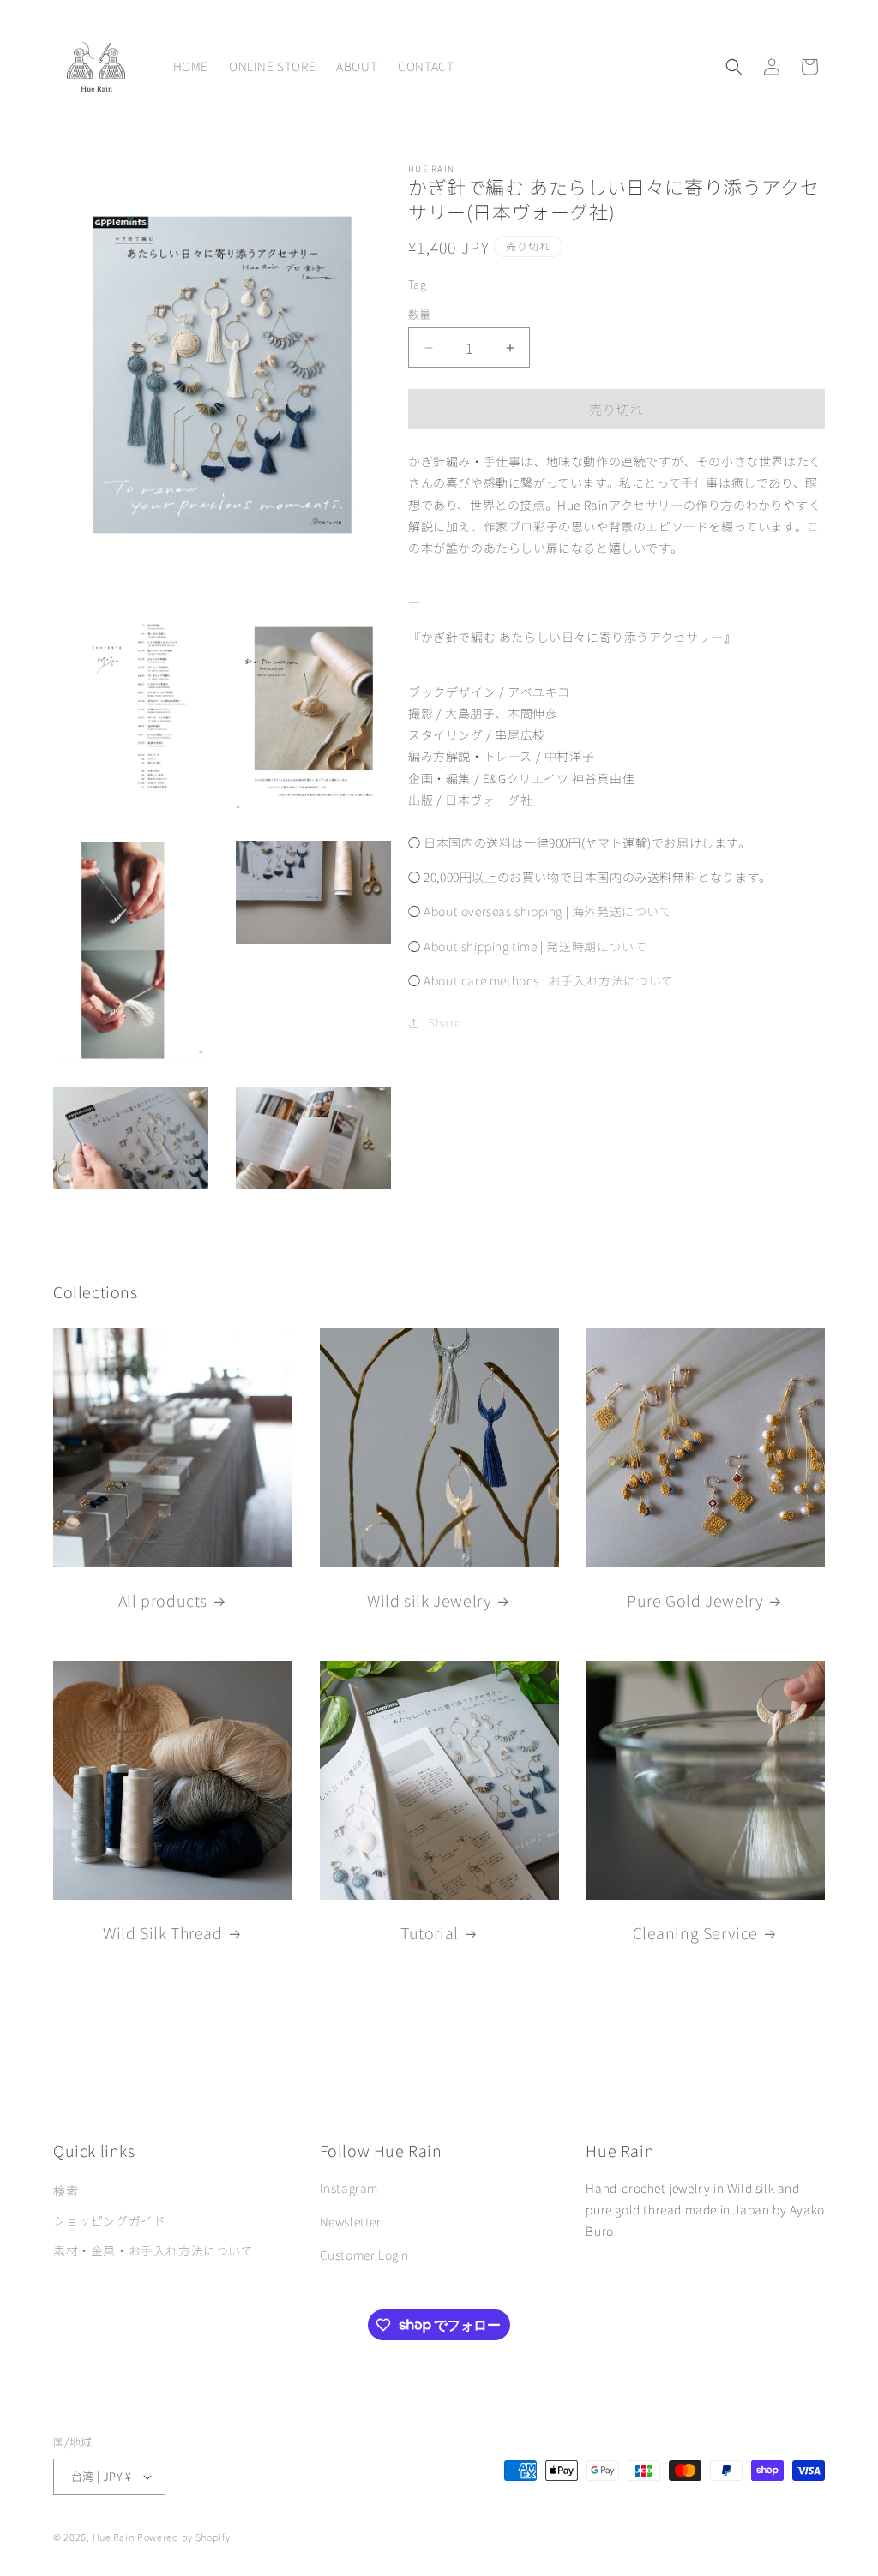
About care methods (481, 980)
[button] (734, 67)
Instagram (349, 2188)
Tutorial (430, 1932)
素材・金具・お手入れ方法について (153, 2250)
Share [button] (445, 1022)
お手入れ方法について (611, 980)
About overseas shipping (493, 911)
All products (163, 1600)
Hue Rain (114, 2537)
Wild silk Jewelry (429, 1600)
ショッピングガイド (109, 2220)
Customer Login (364, 2255)
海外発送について (622, 911)
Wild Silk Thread (163, 1932)
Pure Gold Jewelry (695, 1600)
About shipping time (480, 946)
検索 (66, 2190)
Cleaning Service (696, 1932)
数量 (420, 314)
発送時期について (596, 946)
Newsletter (351, 2221)
